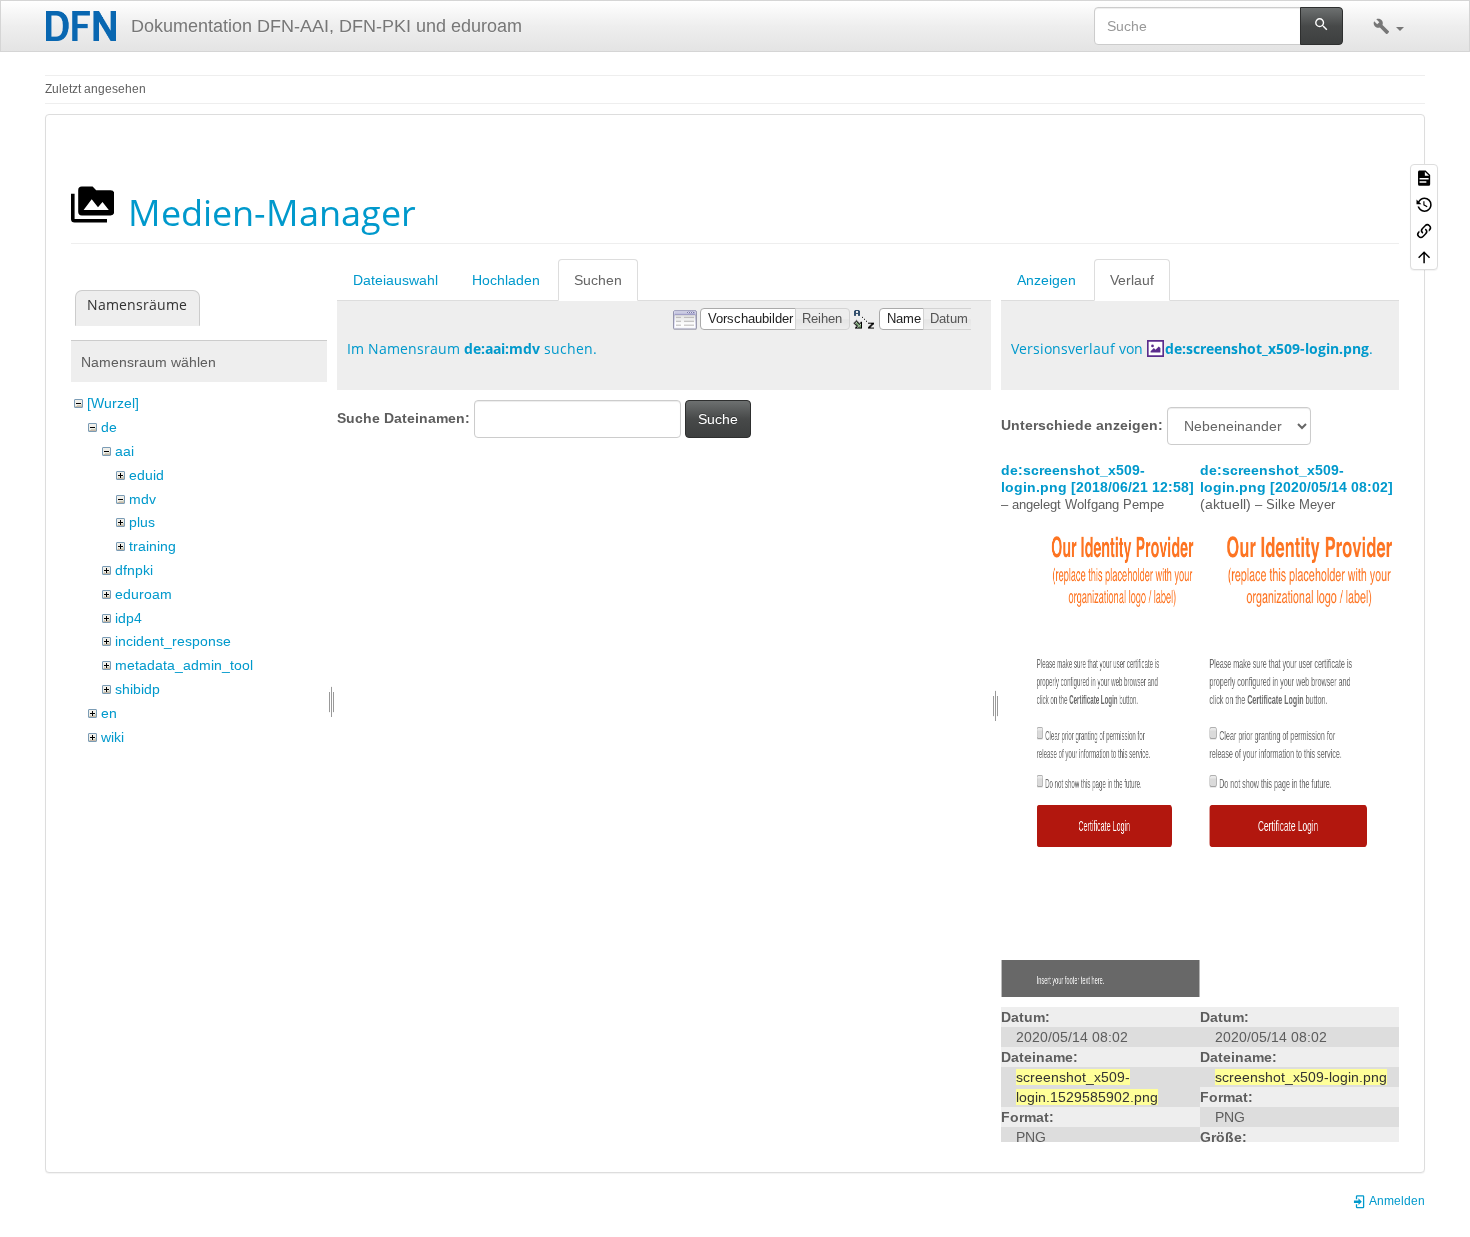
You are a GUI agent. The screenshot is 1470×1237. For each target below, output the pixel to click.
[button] (1388, 26)
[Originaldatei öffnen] (1100, 754)
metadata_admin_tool (184, 665)
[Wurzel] (113, 403)
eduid (146, 475)
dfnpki (134, 570)
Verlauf (1132, 280)
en (109, 713)
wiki (112, 737)
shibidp (137, 689)
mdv (142, 499)
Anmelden (1396, 1201)
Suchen (598, 280)
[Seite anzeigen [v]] (1424, 177)
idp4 (128, 618)
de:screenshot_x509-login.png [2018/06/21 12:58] (1097, 478)
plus (142, 522)
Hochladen (506, 280)
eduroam (143, 594)
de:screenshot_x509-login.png (1267, 348)
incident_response (173, 641)
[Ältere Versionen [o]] (1424, 203)
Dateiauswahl (395, 280)
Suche (718, 419)
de (109, 427)
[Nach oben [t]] (1424, 256)
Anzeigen (1046, 280)
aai (124, 451)
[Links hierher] (1424, 230)
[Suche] (1321, 26)
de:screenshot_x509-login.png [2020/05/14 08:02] (1296, 478)
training (152, 546)
